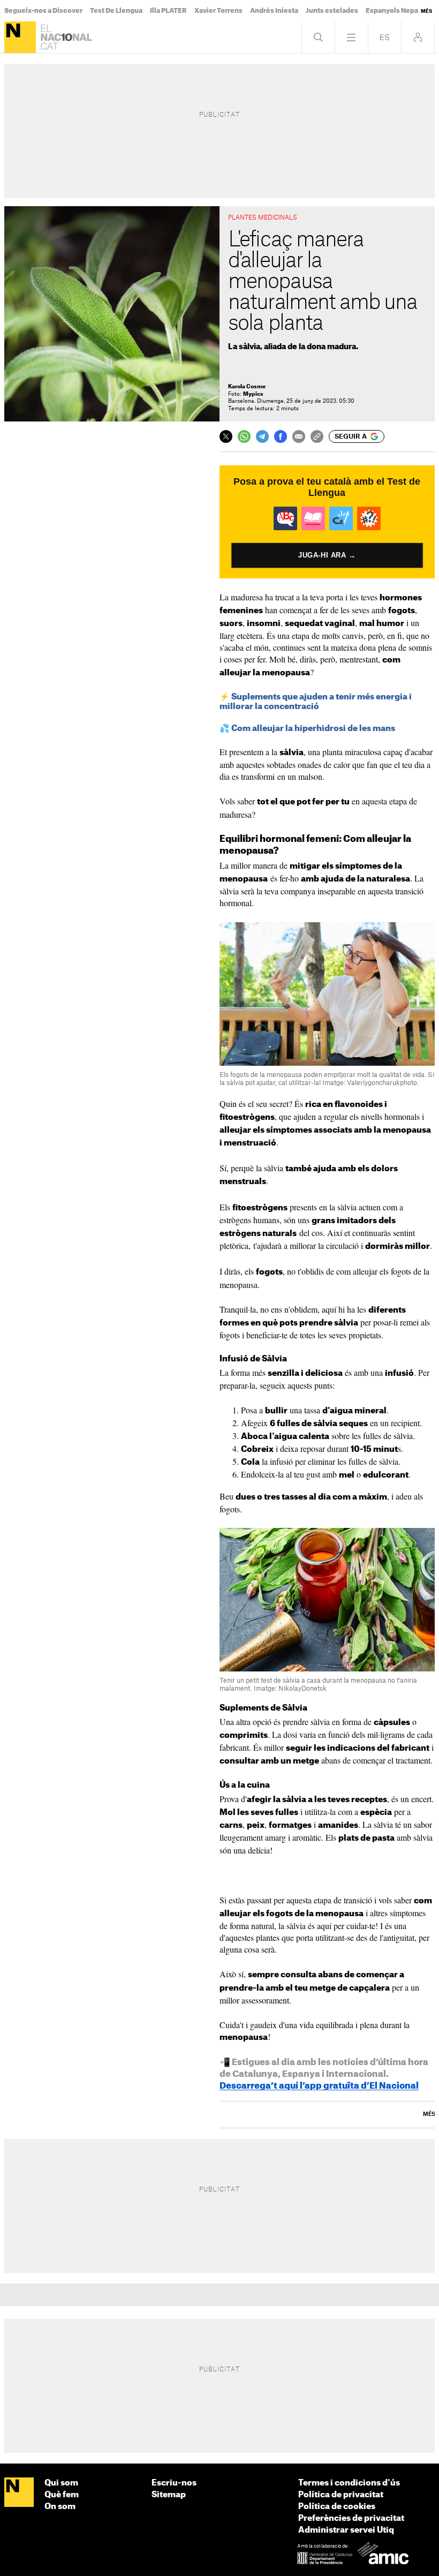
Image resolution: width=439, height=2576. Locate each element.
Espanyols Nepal (393, 11)
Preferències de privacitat (351, 2518)
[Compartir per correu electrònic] (299, 436)
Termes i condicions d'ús (349, 2483)
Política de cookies (337, 2507)
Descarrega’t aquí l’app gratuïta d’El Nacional (319, 2086)
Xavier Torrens (218, 11)
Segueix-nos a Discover (43, 11)
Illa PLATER (168, 11)
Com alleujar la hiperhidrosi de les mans (313, 729)
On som (60, 2507)
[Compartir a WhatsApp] (244, 436)
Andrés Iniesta (274, 11)
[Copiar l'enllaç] (317, 436)
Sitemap (169, 2495)
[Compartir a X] (226, 436)
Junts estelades (332, 11)
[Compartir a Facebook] (281, 436)
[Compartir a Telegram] (262, 436)
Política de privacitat (341, 2495)
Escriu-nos (174, 2483)
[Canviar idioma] (385, 37)
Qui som (61, 2483)
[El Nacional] (20, 37)
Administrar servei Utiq (346, 2530)
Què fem (62, 2495)
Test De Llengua (116, 11)
